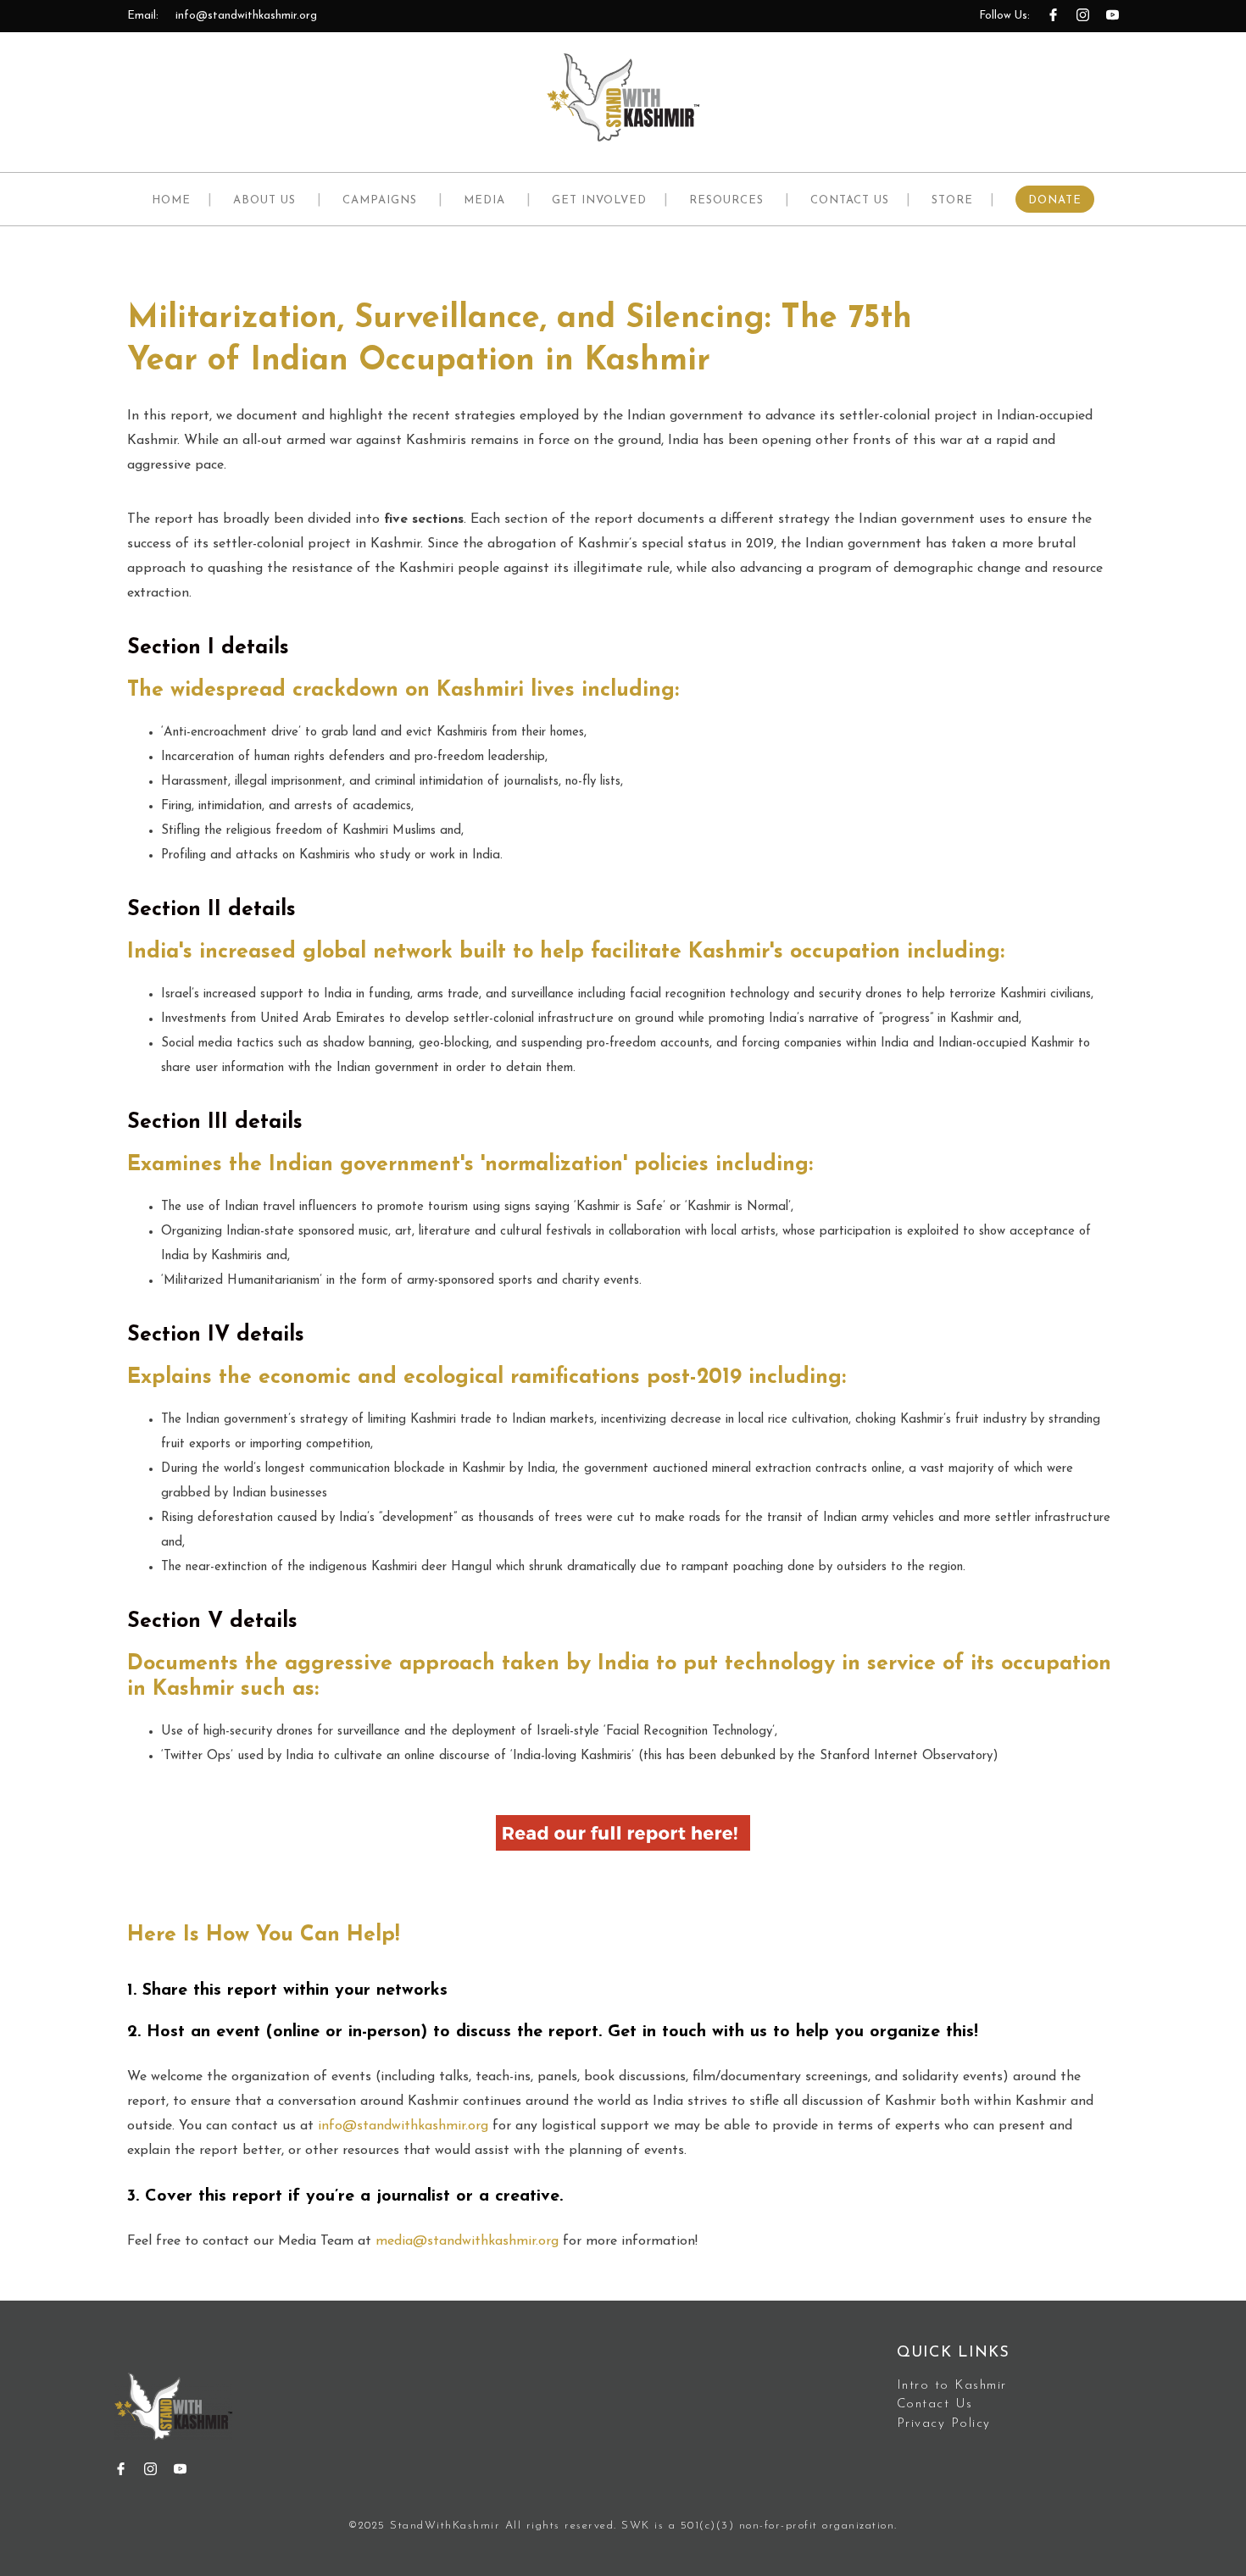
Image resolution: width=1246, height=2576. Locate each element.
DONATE (1055, 200)
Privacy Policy (944, 2424)
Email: (143, 16)
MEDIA (484, 200)
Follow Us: (1004, 16)
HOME (171, 200)
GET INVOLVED (599, 200)
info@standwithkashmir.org (246, 16)
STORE (952, 200)
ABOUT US (264, 200)
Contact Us (935, 2404)
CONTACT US (850, 200)
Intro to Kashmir (952, 2386)
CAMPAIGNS (380, 200)
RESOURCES (726, 200)
